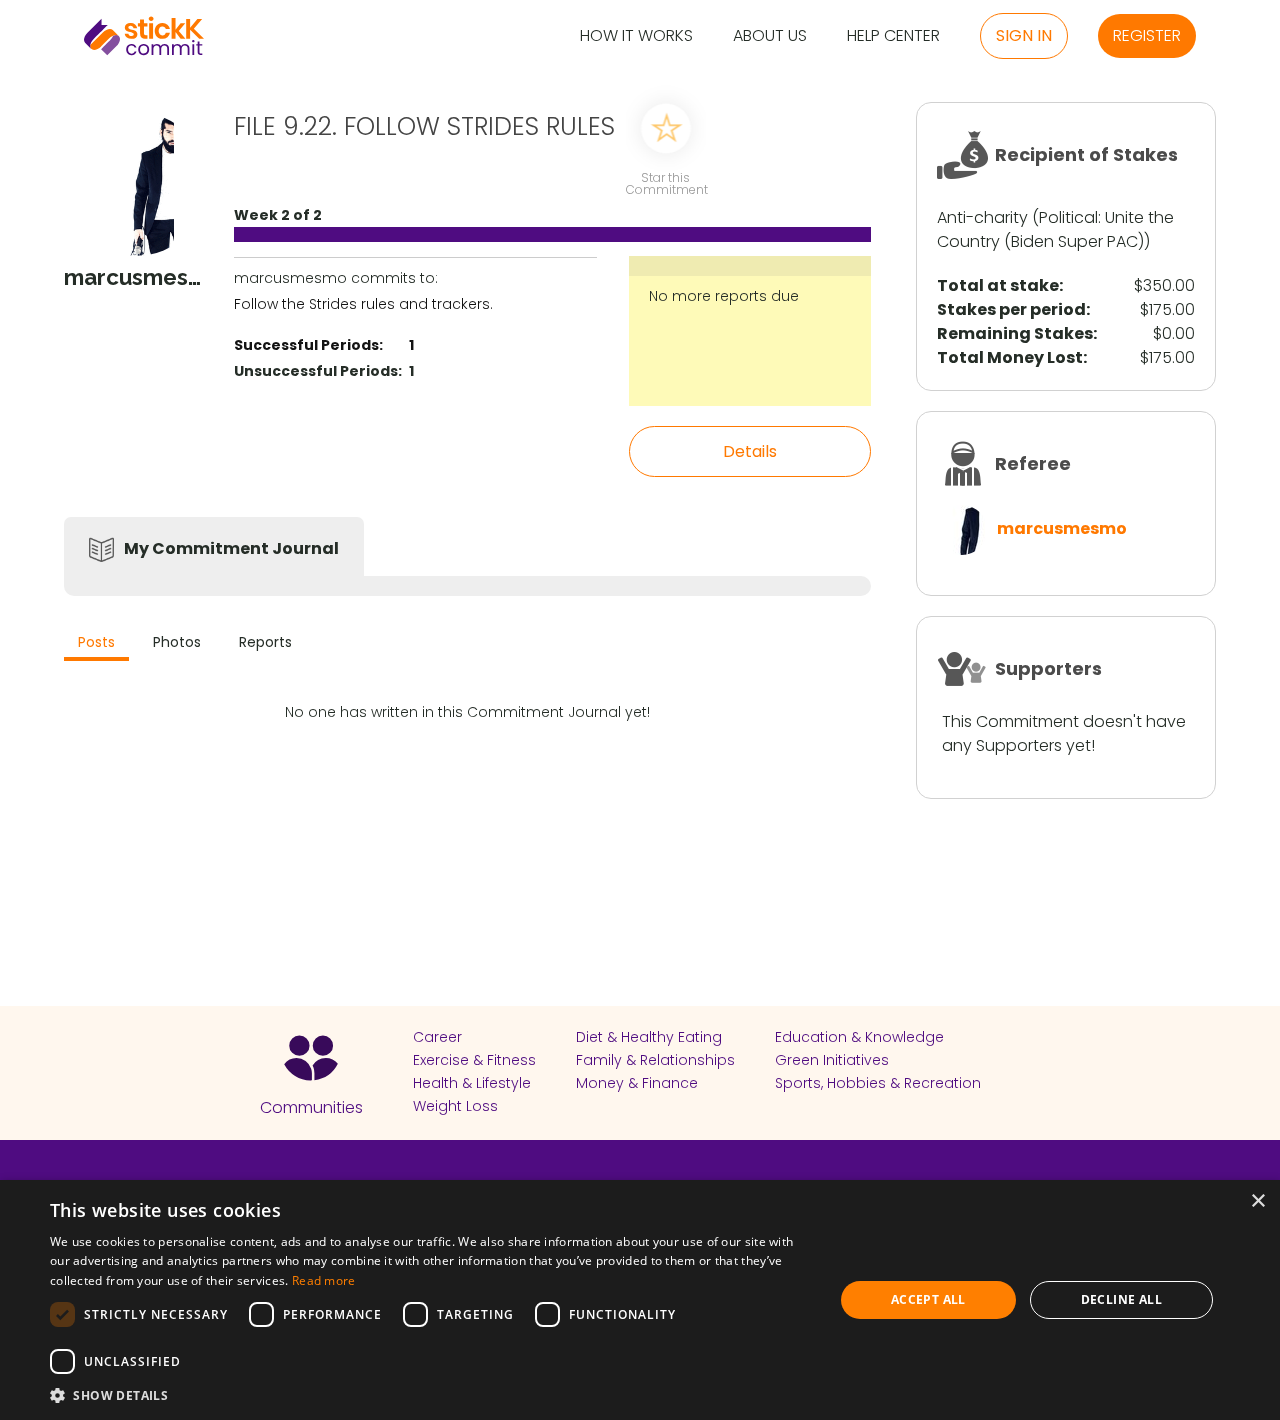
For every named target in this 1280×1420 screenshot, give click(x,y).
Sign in (1024, 35)
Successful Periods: (308, 345)
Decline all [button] (1121, 1299)
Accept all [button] (928, 1299)
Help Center (893, 36)
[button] (430, 1395)
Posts (96, 642)
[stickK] (144, 36)
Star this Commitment (666, 182)
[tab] (96, 644)
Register (1147, 35)
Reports (265, 642)
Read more (324, 1280)
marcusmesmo (1062, 528)
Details (750, 451)
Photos (177, 642)
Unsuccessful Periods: (318, 371)
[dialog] (640, 1300)
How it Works (636, 36)
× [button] (1257, 1201)
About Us (770, 36)
